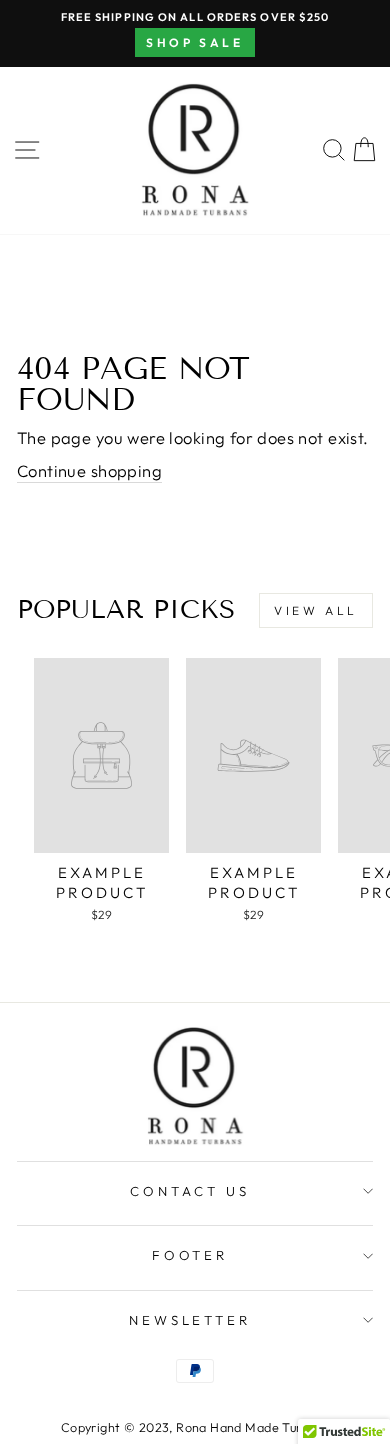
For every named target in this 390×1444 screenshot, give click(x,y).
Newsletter (190, 1320)
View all (316, 610)
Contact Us (190, 1191)
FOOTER (190, 1255)
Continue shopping (89, 470)
